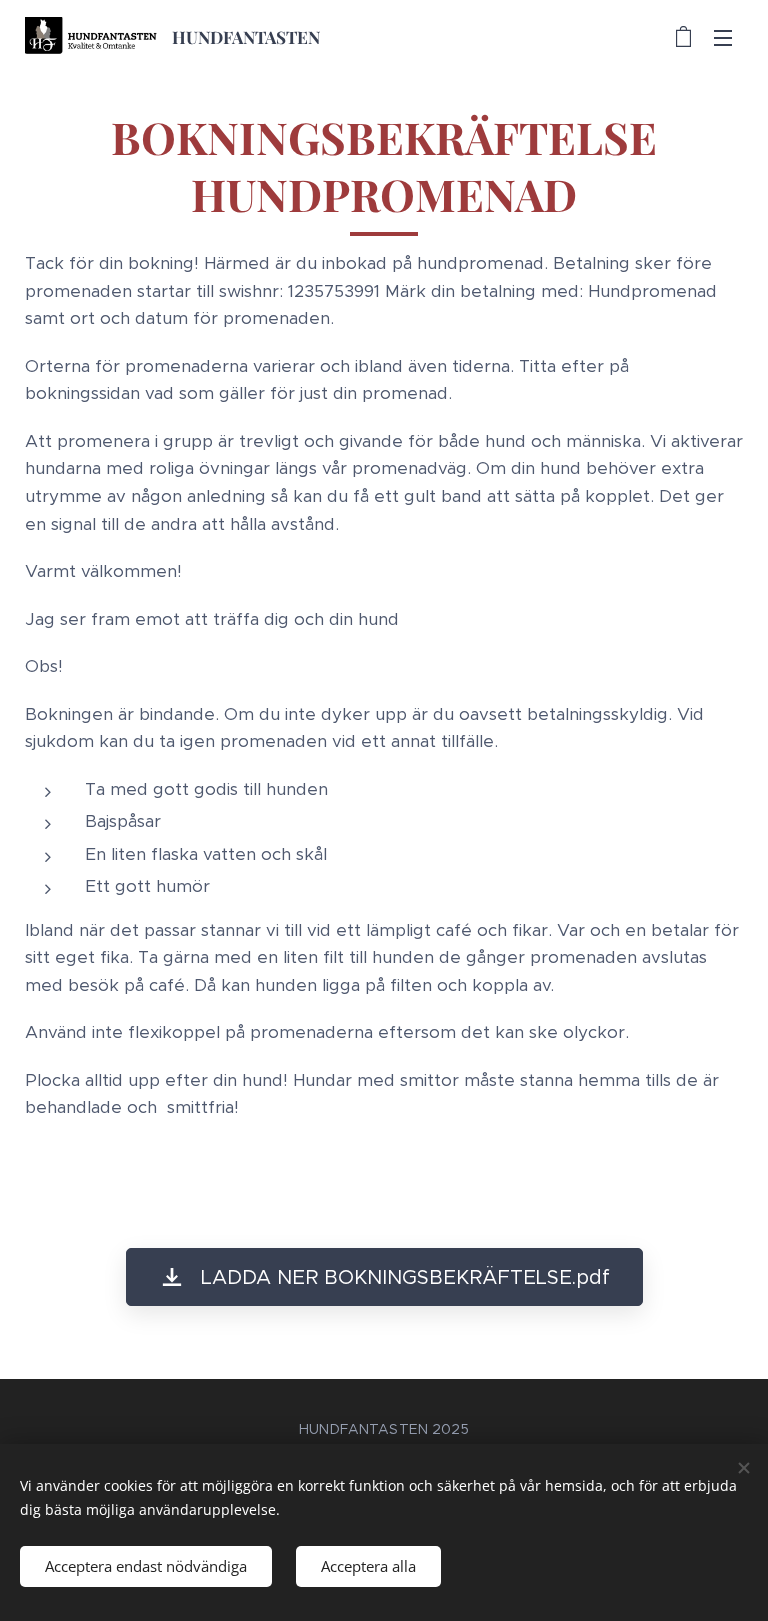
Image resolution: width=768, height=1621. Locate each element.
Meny (723, 37)
